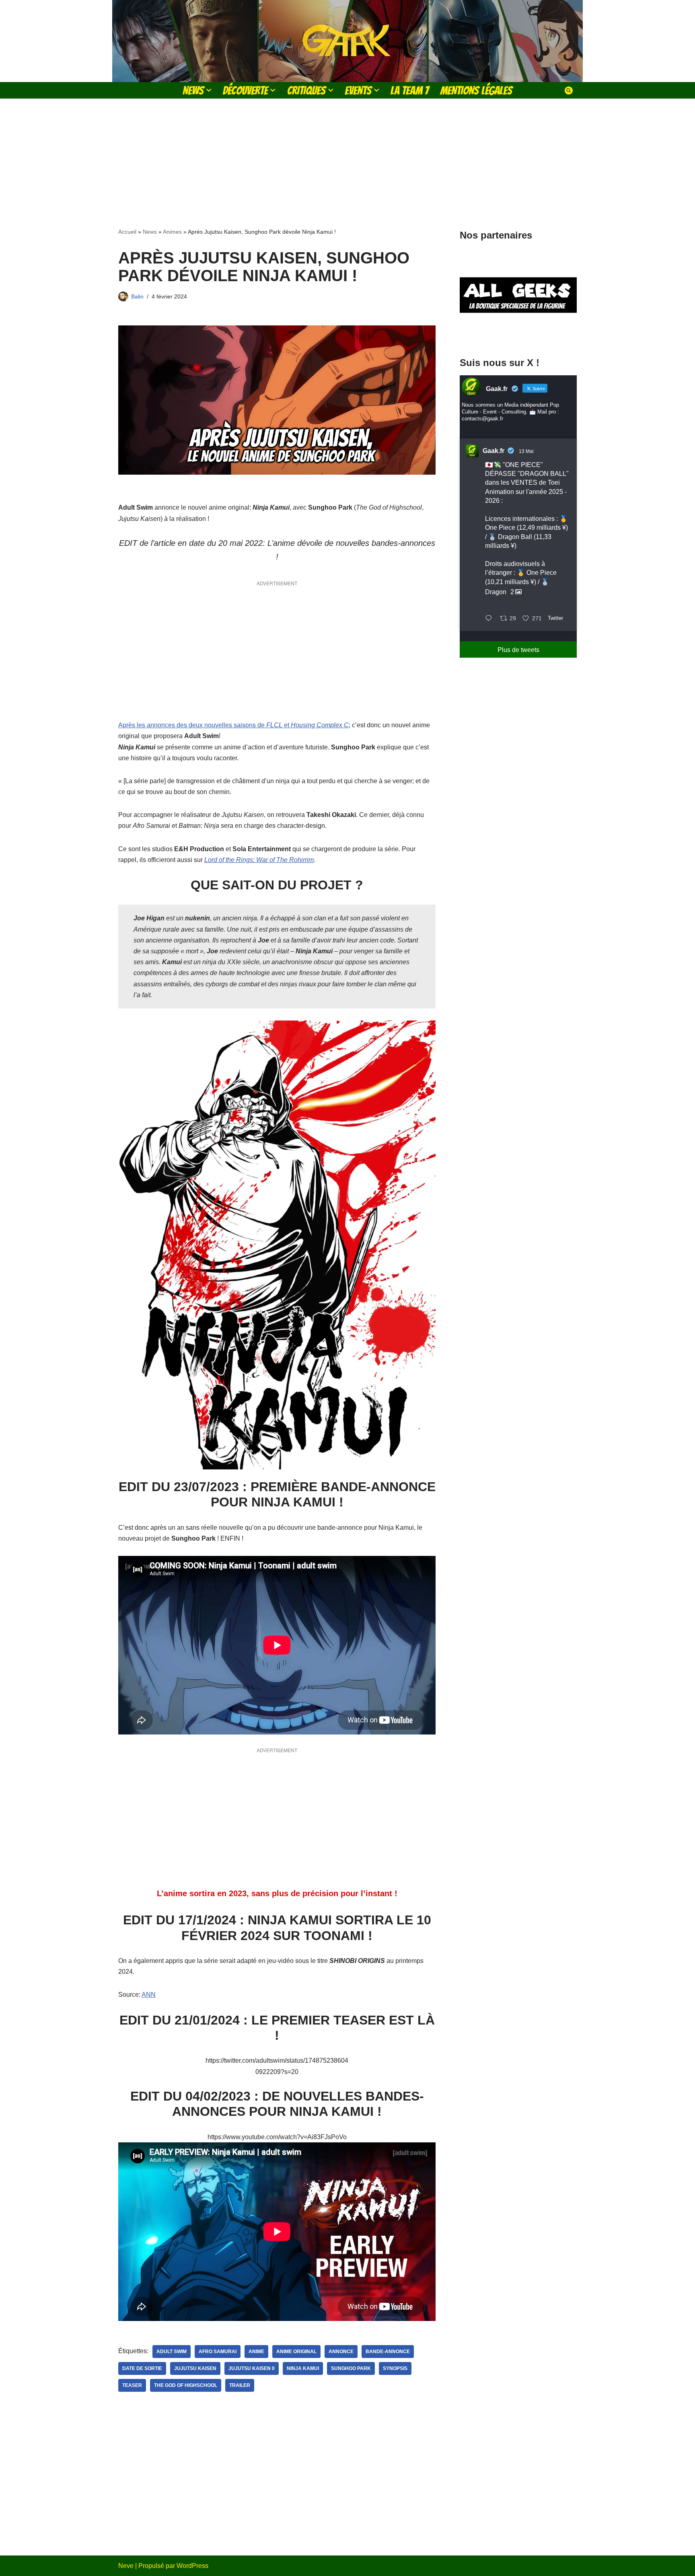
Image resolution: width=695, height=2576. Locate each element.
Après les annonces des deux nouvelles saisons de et (233, 725)
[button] (209, 90)
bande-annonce (388, 2352)
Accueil (127, 232)
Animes (172, 232)
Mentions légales (476, 90)
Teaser (132, 2385)
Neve (126, 2566)
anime (256, 2352)
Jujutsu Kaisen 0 (252, 2368)
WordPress (192, 2566)
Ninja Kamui (303, 2368)
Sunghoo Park (351, 2368)
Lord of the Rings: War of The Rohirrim (259, 860)
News (150, 232)
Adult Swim (172, 2352)
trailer (240, 2385)
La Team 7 (410, 90)
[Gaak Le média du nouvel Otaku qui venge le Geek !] (347, 41)
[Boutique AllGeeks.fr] (518, 333)
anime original (296, 2352)
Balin (137, 296)
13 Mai (526, 451)
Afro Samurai (218, 2352)
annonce (341, 2352)
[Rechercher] (569, 91)
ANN (149, 1995)
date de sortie (142, 2368)
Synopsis (395, 2368)
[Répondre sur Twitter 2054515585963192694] (490, 619)
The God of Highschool (186, 2385)
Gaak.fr (493, 451)
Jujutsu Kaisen (195, 2368)
